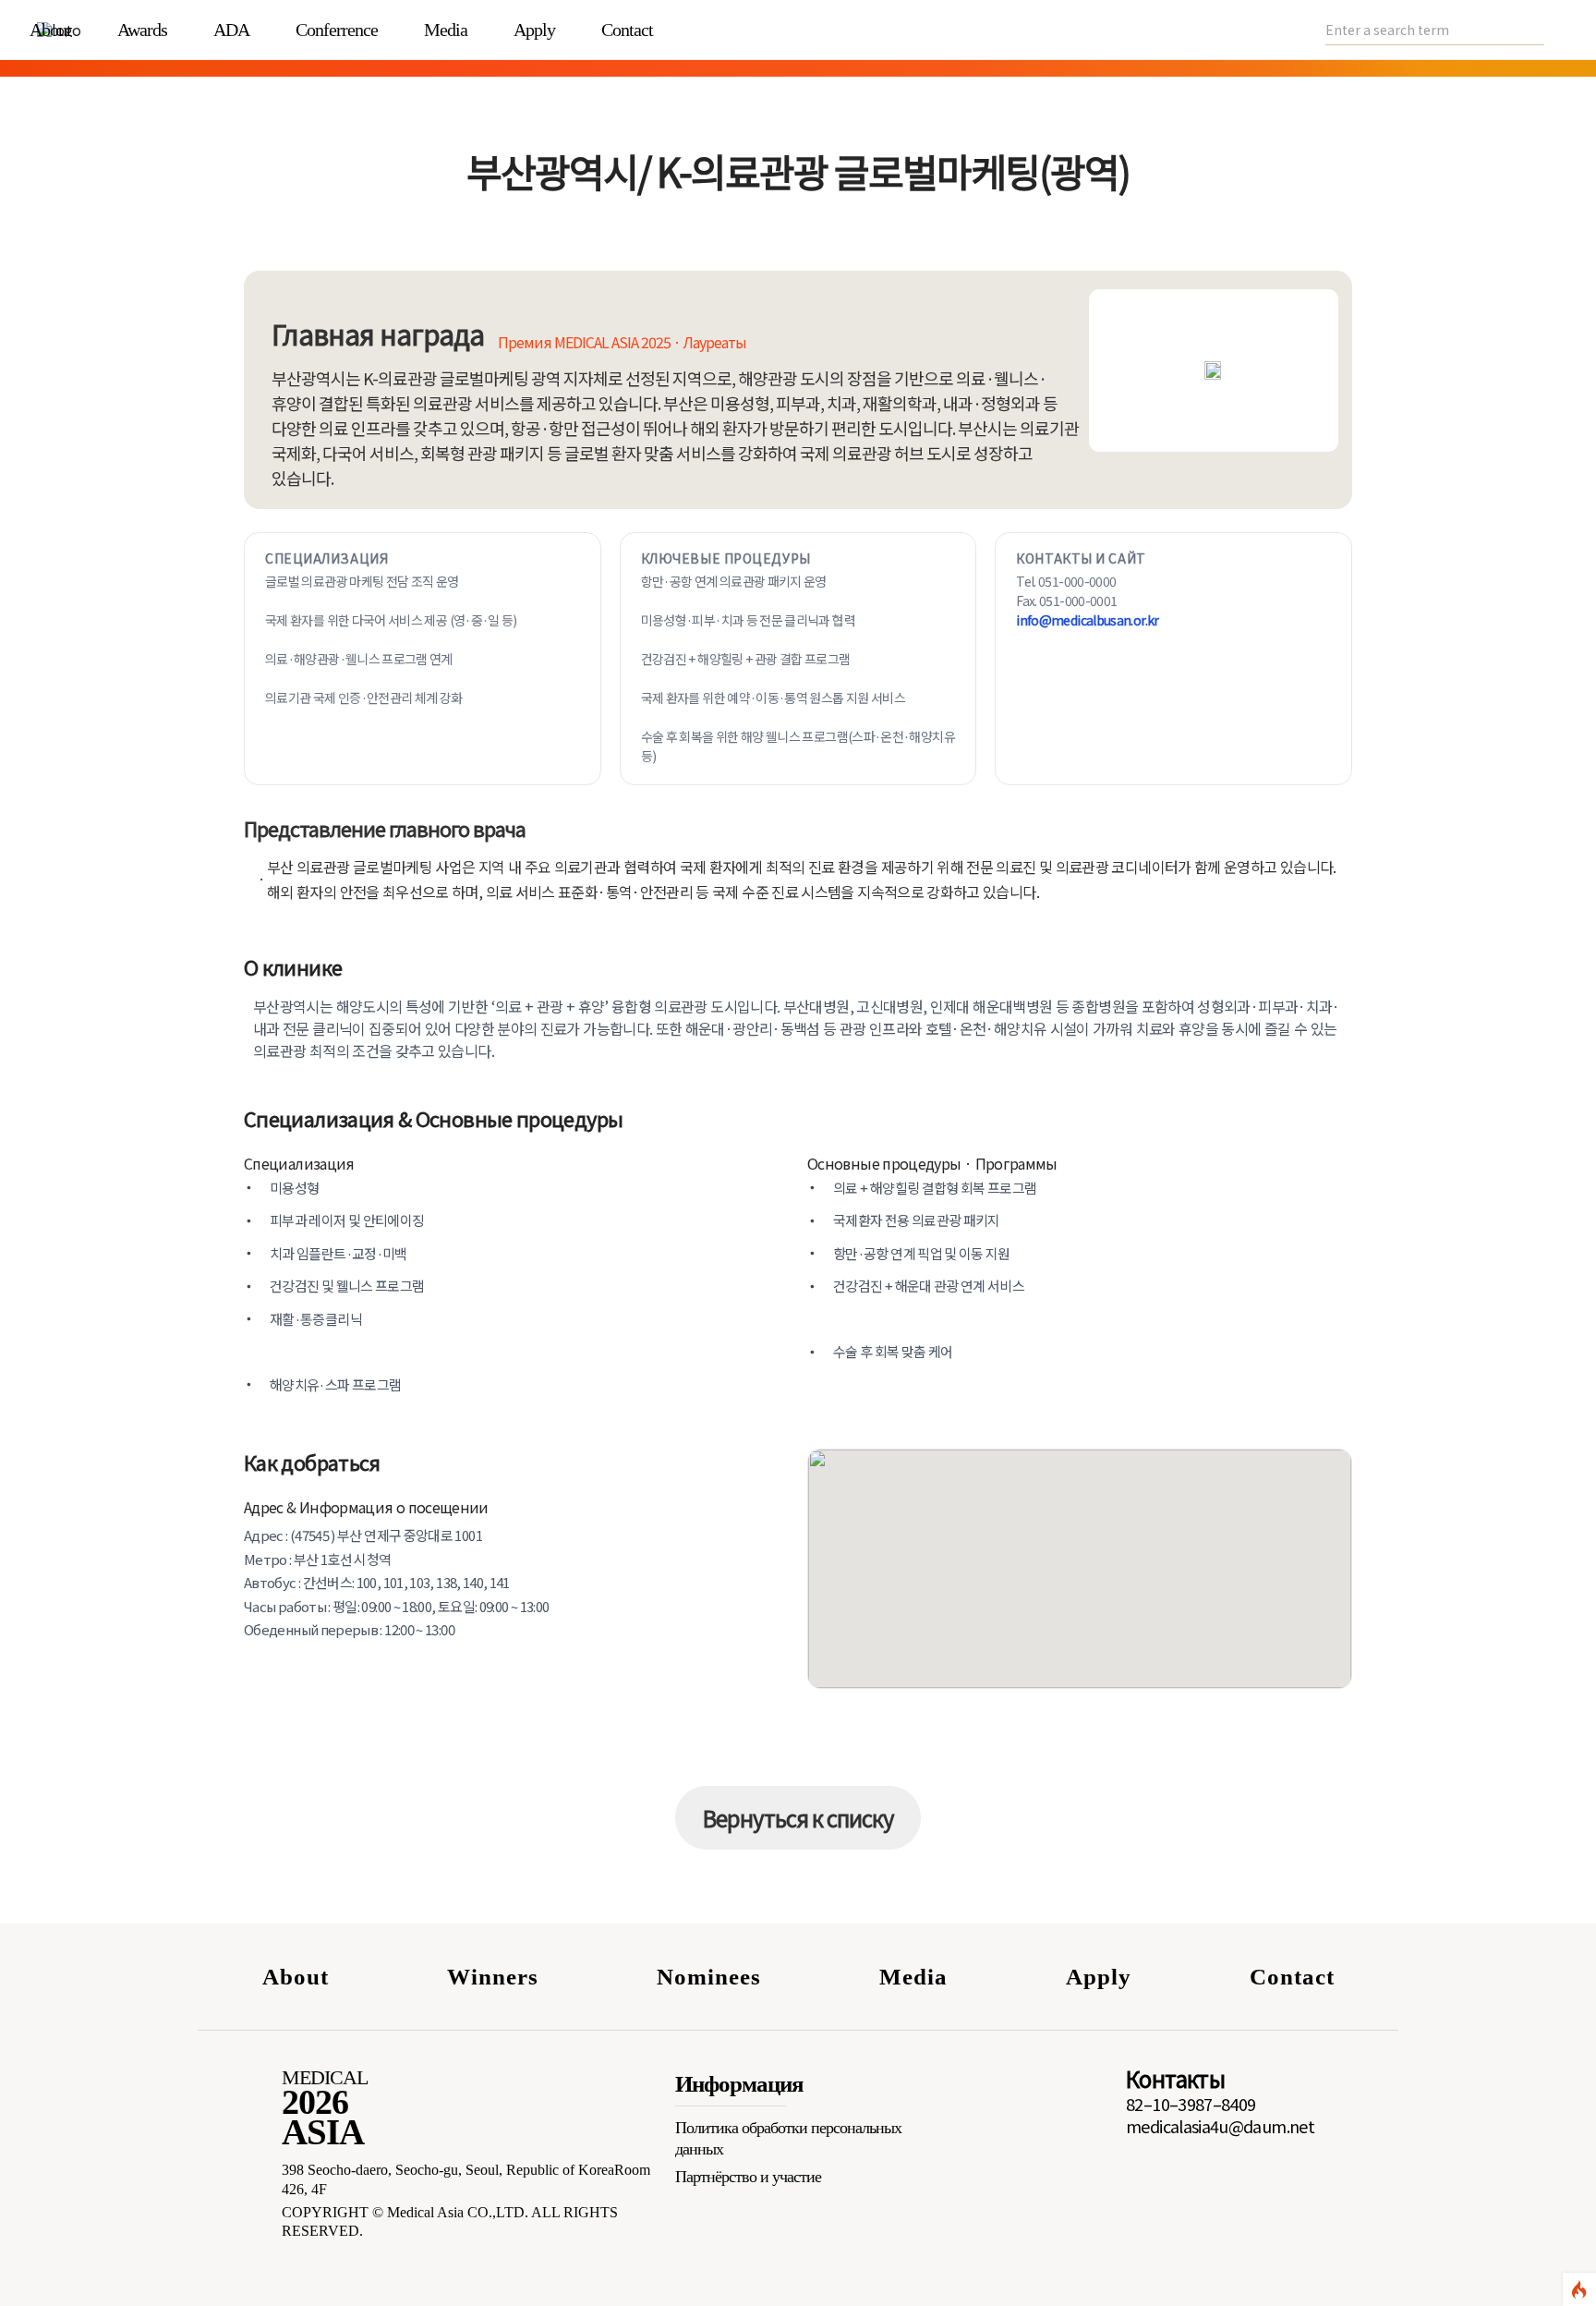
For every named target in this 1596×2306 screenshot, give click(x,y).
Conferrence (337, 30)
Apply (534, 30)
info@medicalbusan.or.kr (1087, 620)
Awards (142, 30)
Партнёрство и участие (748, 2177)
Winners (493, 1977)
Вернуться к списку (798, 1818)
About (50, 30)
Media (446, 30)
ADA (231, 30)
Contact (627, 30)
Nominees (709, 1977)
